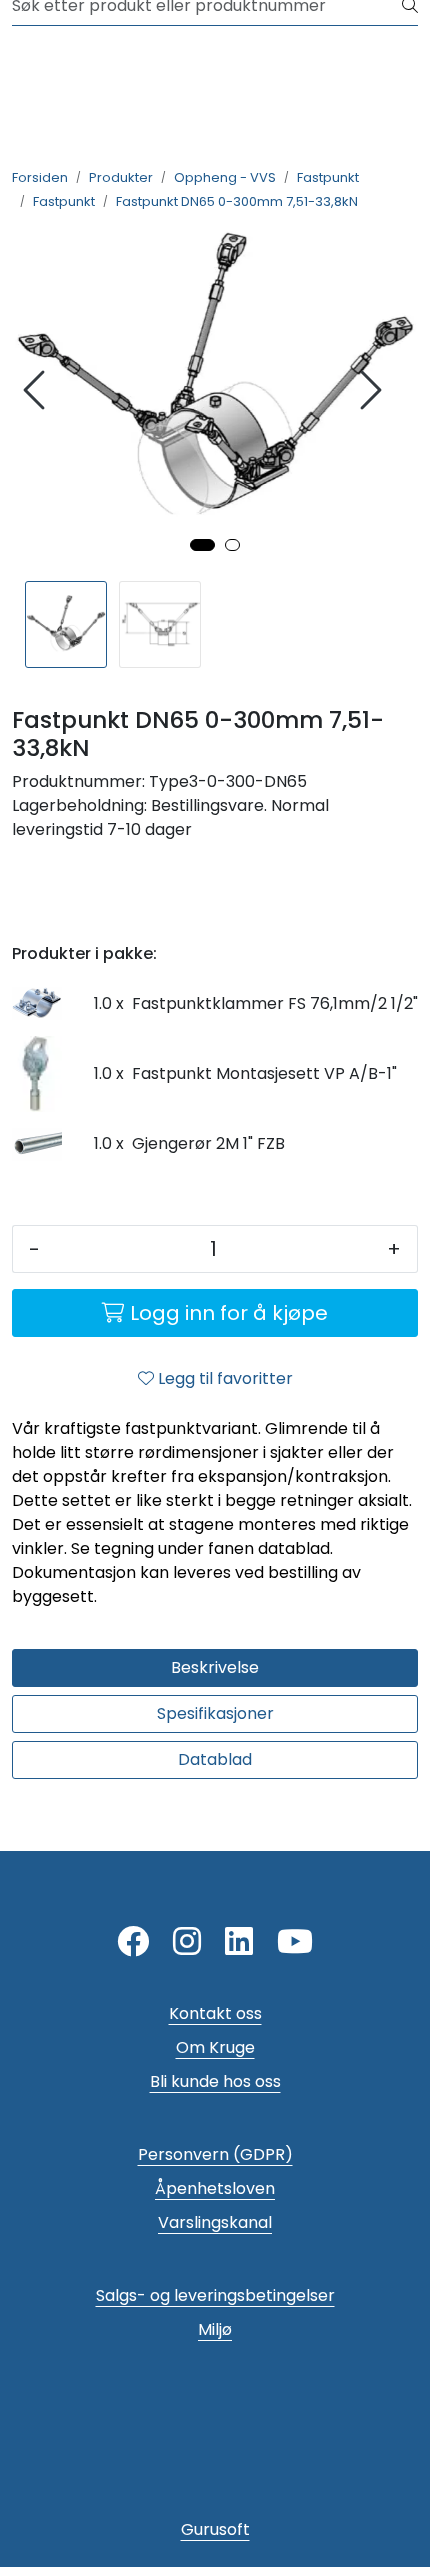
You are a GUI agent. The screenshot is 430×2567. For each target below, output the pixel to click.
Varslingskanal (215, 2222)
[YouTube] (295, 1942)
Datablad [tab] (215, 1759)
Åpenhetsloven (215, 2188)
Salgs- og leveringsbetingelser (215, 2295)
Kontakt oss (215, 2013)
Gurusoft (215, 2529)
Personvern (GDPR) (215, 2154)
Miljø (215, 2329)
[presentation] (37, 390)
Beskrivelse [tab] (215, 1667)
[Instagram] (187, 1942)
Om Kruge (215, 2047)
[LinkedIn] (239, 1942)
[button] (202, 545)
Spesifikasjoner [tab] (215, 1713)
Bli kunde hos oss (215, 2081)
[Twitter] (133, 1942)
